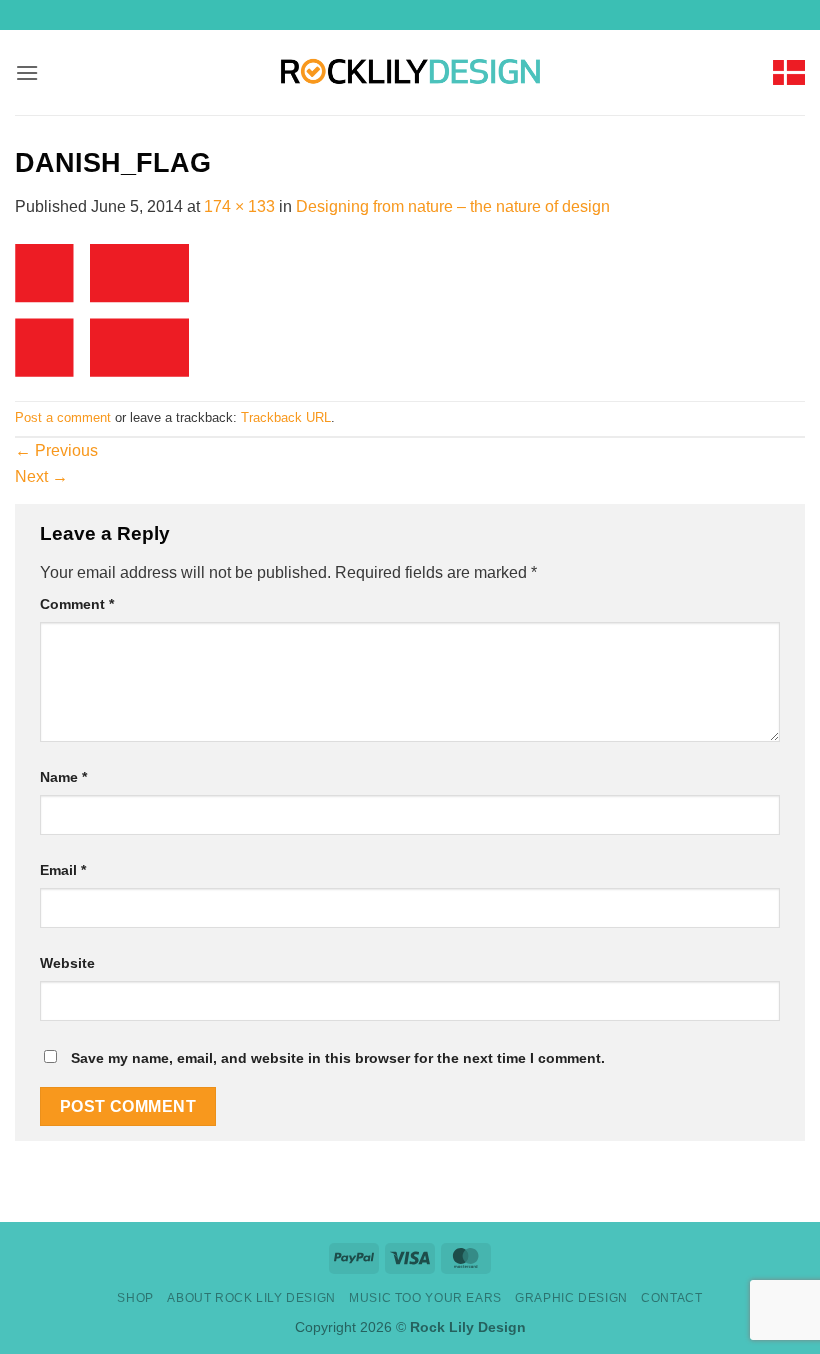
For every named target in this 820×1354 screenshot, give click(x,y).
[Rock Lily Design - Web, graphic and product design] (410, 72)
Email (63, 870)
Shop (135, 1298)
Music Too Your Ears (425, 1298)
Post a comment (63, 417)
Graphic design (571, 1298)
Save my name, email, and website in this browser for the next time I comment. (338, 1058)
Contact (671, 1298)
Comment (77, 604)
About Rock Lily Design (251, 1298)
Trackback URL (286, 417)
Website (67, 963)
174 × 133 (239, 206)
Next (41, 476)
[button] (27, 72)
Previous (56, 450)
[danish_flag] (102, 308)
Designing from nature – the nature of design (453, 206)
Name (63, 777)
